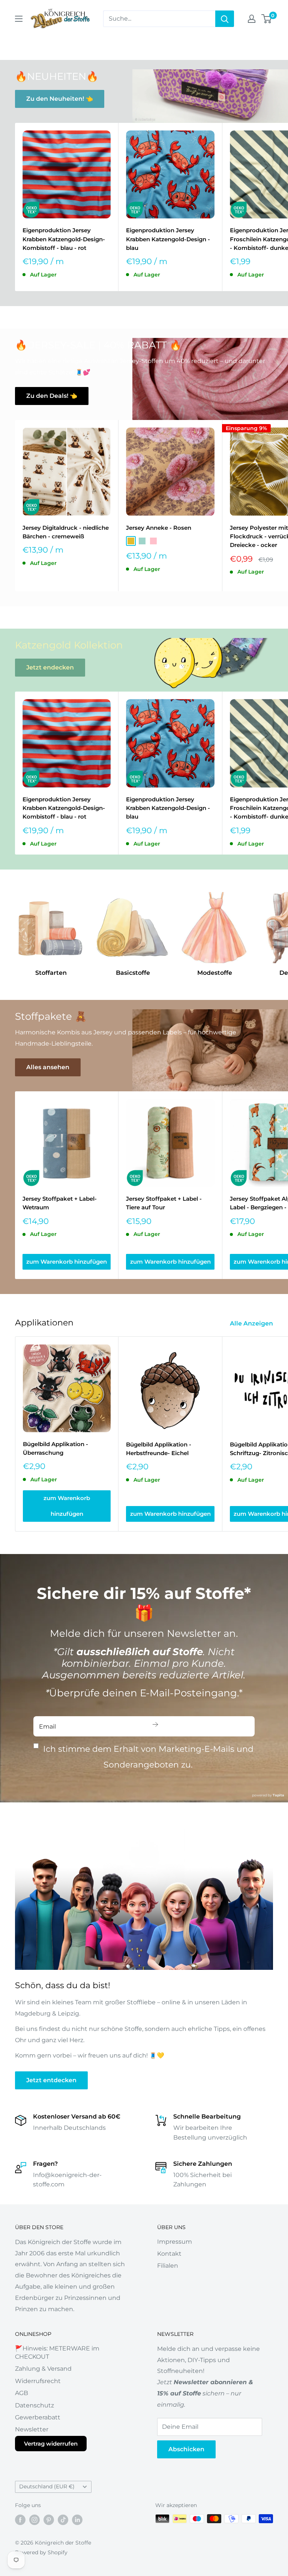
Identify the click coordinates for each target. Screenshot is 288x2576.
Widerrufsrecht (38, 2381)
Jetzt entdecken (51, 2080)
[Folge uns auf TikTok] (63, 2519)
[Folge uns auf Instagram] (34, 2519)
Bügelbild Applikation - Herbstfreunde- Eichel (159, 1449)
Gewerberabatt (38, 2417)
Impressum (175, 2242)
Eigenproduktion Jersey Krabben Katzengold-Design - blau (168, 239)
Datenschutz (34, 2405)
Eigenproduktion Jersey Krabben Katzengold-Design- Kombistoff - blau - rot (64, 239)
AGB (22, 2393)
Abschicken (186, 2449)
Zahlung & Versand (43, 2369)
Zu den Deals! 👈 (52, 396)
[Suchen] (225, 19)
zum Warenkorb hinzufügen (67, 1262)
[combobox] (159, 19)
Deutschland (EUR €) (47, 2486)
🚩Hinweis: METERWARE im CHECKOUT (57, 2353)
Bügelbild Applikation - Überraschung (55, 1448)
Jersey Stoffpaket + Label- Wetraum (60, 1203)
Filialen (168, 2266)
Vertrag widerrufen (51, 2444)
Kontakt (169, 2254)
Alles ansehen (48, 1067)
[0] (267, 19)
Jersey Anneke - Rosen (159, 528)
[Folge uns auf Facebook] (20, 2519)
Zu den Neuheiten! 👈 (60, 99)
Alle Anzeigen (252, 1323)
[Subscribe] (155, 1726)
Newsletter (32, 2429)
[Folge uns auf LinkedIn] (77, 2519)
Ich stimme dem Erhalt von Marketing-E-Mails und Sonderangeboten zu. (148, 1757)
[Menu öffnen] (19, 19)
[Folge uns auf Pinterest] (49, 2519)
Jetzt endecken (50, 667)
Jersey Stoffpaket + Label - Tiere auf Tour (164, 1203)
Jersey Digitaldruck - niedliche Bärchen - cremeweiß (66, 532)
